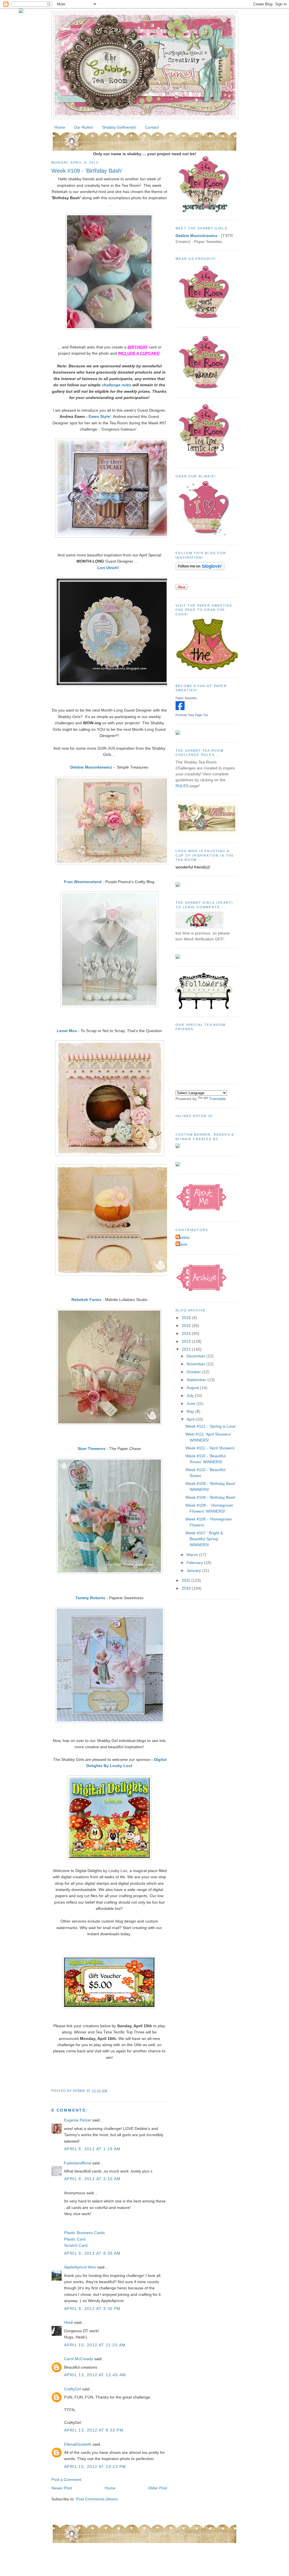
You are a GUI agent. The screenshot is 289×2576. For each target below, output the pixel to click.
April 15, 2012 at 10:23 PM (95, 2467)
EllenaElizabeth (78, 2444)
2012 (187, 1349)
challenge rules (116, 385)
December (196, 1356)
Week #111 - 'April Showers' (210, 1448)
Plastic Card (75, 2239)
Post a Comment (66, 2480)
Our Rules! (84, 127)
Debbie (183, 1237)
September (197, 1380)
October (194, 1372)
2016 (187, 1318)
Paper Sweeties (186, 698)
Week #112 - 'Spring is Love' (211, 1426)
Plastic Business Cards (84, 2233)
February (195, 1563)
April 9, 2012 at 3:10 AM (92, 2179)
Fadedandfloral (78, 2163)
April (191, 1419)
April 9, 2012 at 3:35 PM (92, 2309)
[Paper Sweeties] (180, 709)
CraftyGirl (73, 2389)
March (193, 1555)
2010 (187, 1588)
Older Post (158, 2488)
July (191, 1395)
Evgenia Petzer (78, 2120)
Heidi (69, 2322)
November (196, 1364)
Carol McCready (79, 2359)
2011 (187, 1580)
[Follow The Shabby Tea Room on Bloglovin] (200, 569)
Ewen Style (99, 416)
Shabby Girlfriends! (119, 127)
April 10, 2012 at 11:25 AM (95, 2345)
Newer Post (62, 2488)
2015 (187, 1326)
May (191, 1411)
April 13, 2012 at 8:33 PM (94, 2430)
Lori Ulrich (107, 568)
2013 (187, 1341)
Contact (152, 127)
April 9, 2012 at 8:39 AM (92, 2253)
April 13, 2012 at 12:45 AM (95, 2375)
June (191, 1403)
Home (60, 127)
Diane (182, 1244)
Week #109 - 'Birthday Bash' (87, 171)
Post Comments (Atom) (97, 2499)
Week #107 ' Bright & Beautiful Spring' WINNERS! (204, 1539)
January (194, 1570)
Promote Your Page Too (192, 715)
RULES (182, 786)
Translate (217, 1099)
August (193, 1388)
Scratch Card (76, 2245)
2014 (187, 1333)
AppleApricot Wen (80, 2267)
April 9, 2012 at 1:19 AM (92, 2149)
